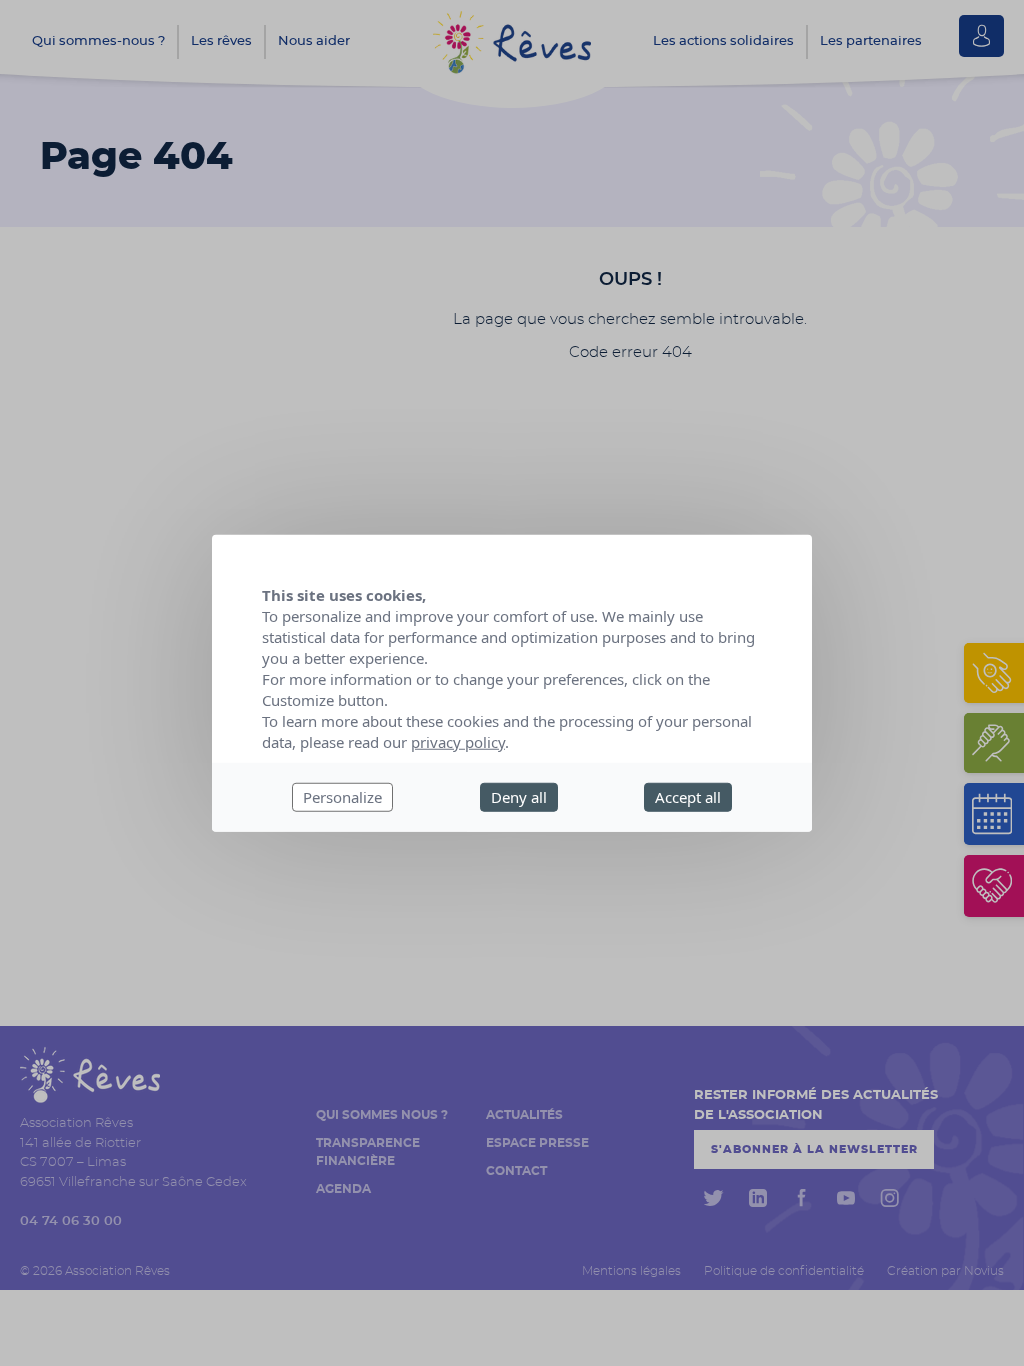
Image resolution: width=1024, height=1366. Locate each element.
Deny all (519, 797)
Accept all (688, 797)
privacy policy (458, 742)
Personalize (342, 797)
